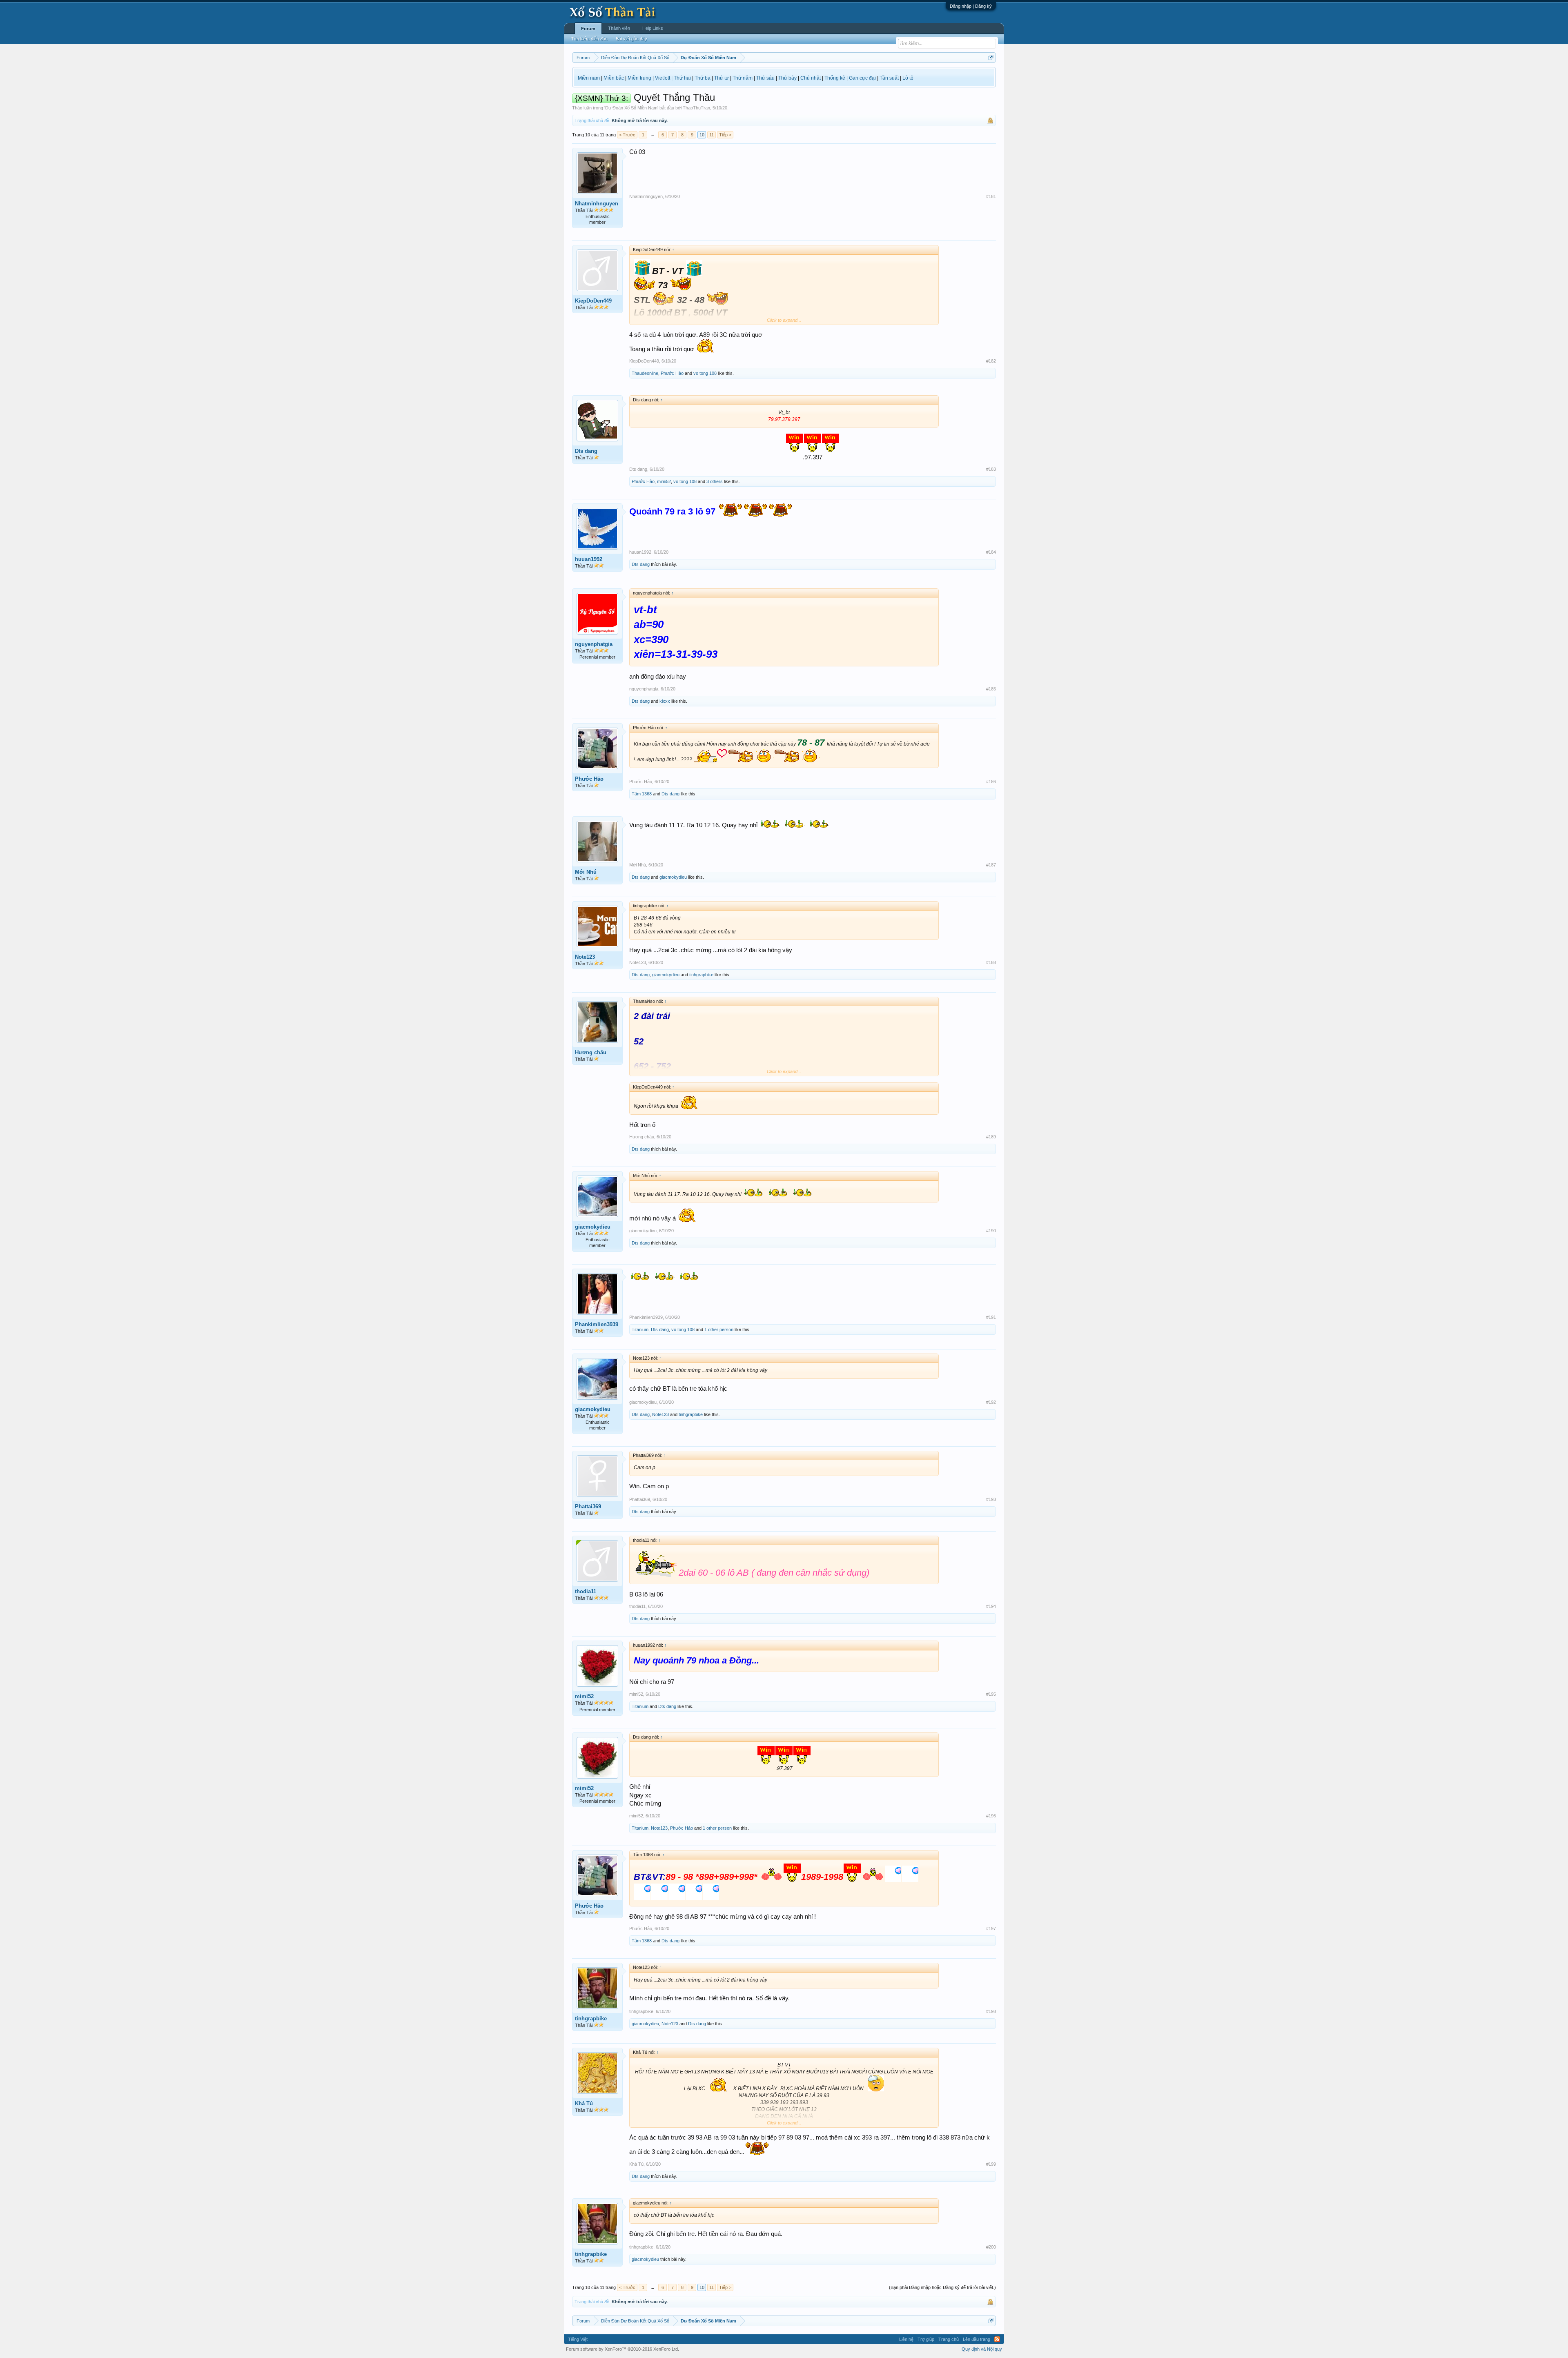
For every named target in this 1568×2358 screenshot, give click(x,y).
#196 (991, 1816)
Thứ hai (682, 78)
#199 (991, 2164)
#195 (991, 1694)
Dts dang (586, 451)
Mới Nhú (586, 872)
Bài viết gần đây (631, 39)
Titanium (640, 1329)
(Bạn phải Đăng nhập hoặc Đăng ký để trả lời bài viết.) (942, 2287)
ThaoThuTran (696, 108)
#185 (991, 689)
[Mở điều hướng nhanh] (991, 57)
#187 (991, 865)
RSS (997, 2339)
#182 (991, 361)
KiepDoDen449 (593, 301)
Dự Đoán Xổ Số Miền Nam (631, 108)
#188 (991, 962)
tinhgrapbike (701, 975)
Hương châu (591, 1052)
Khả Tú (584, 2103)
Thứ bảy (787, 78)
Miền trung (639, 78)
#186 (991, 782)
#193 (991, 1499)
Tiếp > (725, 135)
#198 (991, 2011)
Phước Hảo (672, 373)
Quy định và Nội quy (982, 2349)
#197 (991, 1928)
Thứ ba (703, 78)
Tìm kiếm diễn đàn (589, 39)
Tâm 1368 (642, 794)
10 (702, 135)
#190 (991, 1231)
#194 (991, 1606)
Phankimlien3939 (597, 1324)
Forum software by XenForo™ (623, 2349)
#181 (991, 196)
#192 (991, 1402)
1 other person (719, 1329)
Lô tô (908, 78)
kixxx (665, 701)
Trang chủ (949, 2339)
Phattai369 (588, 1506)
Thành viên (619, 28)
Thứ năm (743, 78)
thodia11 (586, 1591)
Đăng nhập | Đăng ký (971, 6)
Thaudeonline (645, 373)
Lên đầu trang (977, 2339)
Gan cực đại (862, 78)
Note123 (585, 957)
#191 (991, 1317)
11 (712, 135)
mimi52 (664, 481)
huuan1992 (589, 559)
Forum (588, 29)
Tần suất (889, 78)
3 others (715, 481)
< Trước (627, 135)
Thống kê (835, 78)
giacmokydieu (673, 877)
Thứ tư (722, 78)
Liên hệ (906, 2339)
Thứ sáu (765, 78)
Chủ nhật (811, 78)
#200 (991, 2247)
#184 (991, 552)
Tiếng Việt (578, 2339)
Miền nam (589, 78)
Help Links (653, 28)
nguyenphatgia (594, 644)
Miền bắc (614, 78)
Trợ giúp (926, 2339)
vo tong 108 (705, 373)
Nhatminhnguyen (597, 204)
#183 (991, 469)
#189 (991, 1137)
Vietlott (663, 78)
